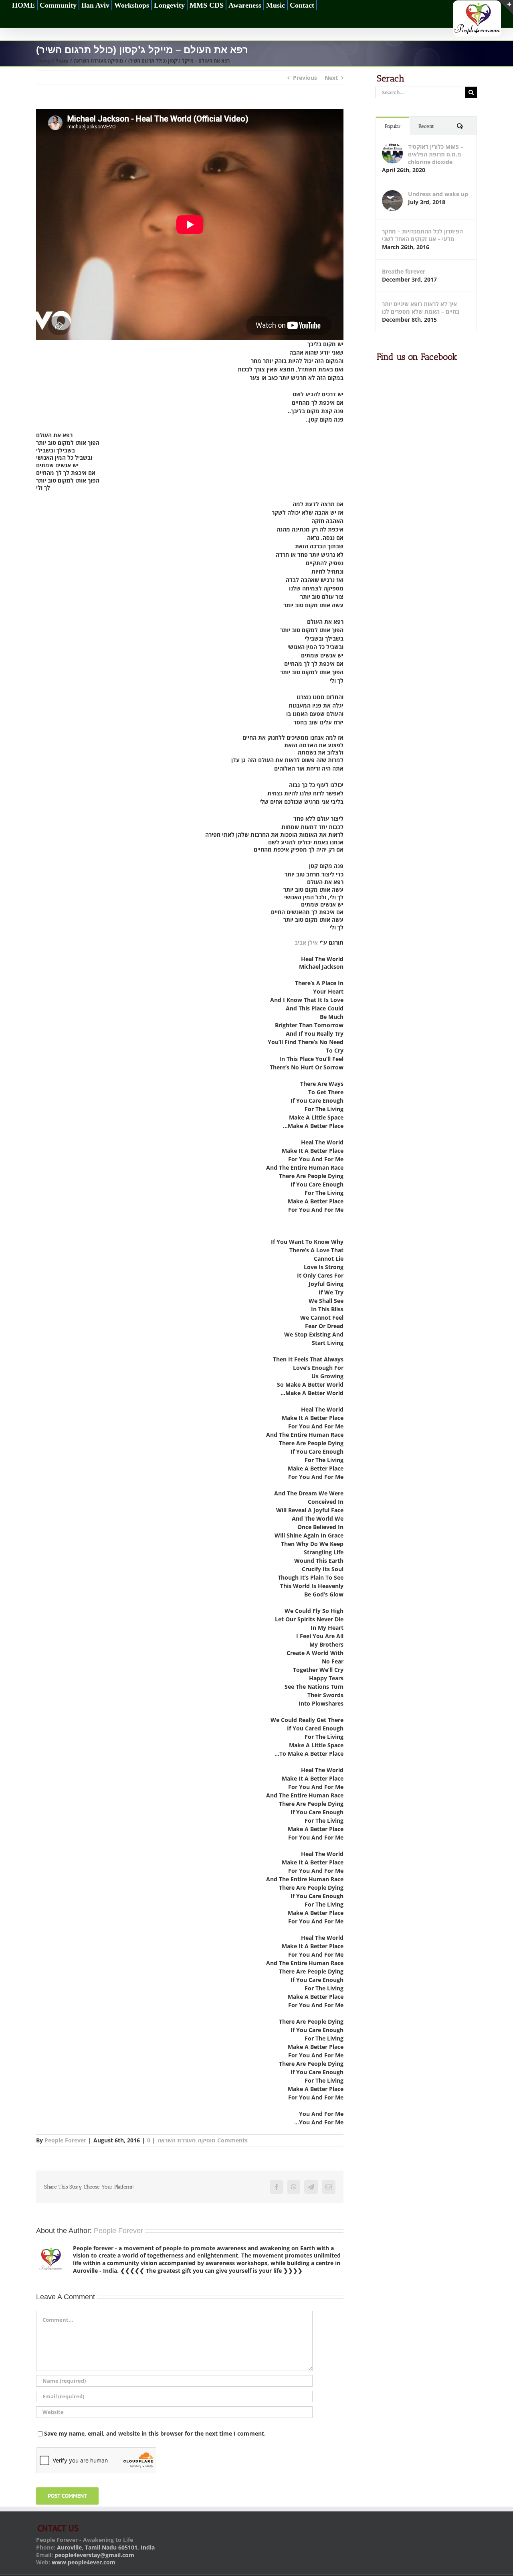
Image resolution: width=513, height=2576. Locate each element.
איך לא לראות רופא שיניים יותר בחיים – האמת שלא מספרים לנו (421, 308)
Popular (393, 126)
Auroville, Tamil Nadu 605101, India (106, 2547)
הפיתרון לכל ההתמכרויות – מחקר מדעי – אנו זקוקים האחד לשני (422, 235)
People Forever (65, 2140)
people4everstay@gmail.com (94, 2555)
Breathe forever (404, 271)
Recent (426, 126)
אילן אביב (306, 942)
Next (331, 78)
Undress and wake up (438, 194)
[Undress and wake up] (392, 194)
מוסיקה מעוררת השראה (187, 2140)
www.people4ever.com (84, 2562)
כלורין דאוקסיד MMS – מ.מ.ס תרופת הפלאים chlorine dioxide (436, 154)
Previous (305, 78)
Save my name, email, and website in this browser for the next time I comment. (155, 2433)
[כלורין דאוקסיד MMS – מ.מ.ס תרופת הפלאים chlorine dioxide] (392, 147)
